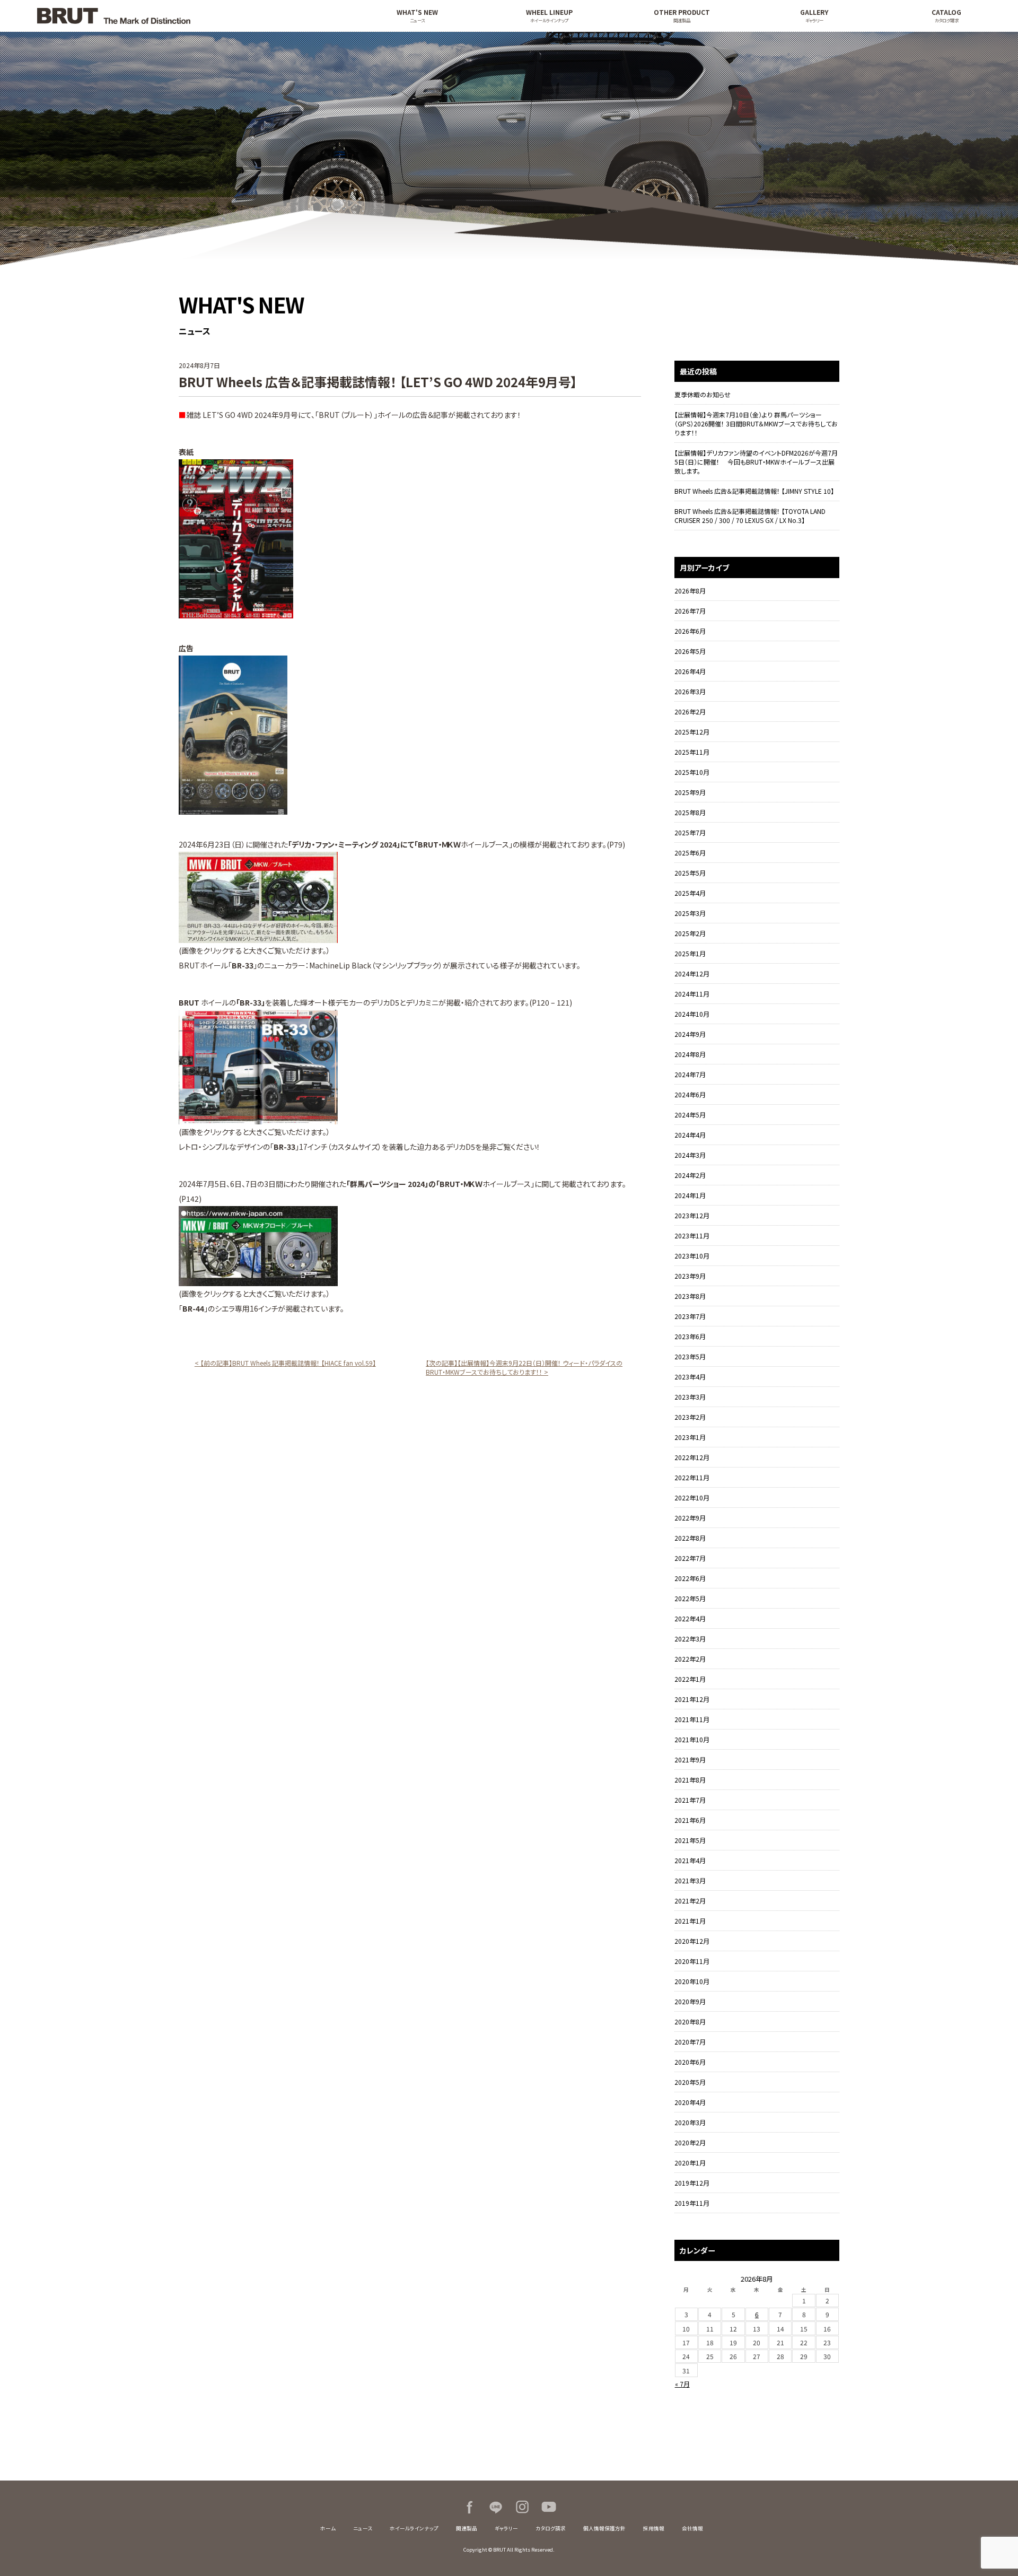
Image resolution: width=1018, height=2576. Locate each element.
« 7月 (682, 2384)
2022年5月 (690, 1598)
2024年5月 (690, 1115)
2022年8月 (690, 1538)
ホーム (328, 2528)
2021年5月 (690, 1840)
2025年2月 (690, 933)
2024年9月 (690, 1034)
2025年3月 (690, 913)
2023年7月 (690, 1316)
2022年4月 (690, 1618)
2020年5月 (690, 2082)
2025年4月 (690, 893)
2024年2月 (690, 1175)
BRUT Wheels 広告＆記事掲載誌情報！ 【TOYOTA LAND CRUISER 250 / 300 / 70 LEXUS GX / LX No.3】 (750, 516)
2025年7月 (690, 832)
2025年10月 (692, 772)
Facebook (469, 2507)
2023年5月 (690, 1356)
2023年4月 (690, 1377)
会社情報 (692, 2528)
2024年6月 (690, 1094)
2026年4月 (690, 671)
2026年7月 (690, 611)
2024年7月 (690, 1074)
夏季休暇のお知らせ (703, 394)
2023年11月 (692, 1235)
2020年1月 (690, 2163)
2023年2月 (690, 1417)
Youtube (549, 2507)
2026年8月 (690, 591)
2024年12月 (692, 973)
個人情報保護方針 (604, 2528)
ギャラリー (506, 2528)
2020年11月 (692, 1961)
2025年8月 (690, 812)
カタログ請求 (551, 2528)
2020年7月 (690, 2042)
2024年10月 (692, 1014)
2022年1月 (690, 1679)
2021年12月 (692, 1699)
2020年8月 (690, 2021)
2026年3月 (690, 691)
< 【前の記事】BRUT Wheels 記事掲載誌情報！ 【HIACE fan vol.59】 (285, 1363)
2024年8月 (690, 1054)
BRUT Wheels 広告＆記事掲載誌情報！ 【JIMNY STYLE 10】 (754, 491)
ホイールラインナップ (414, 2528)
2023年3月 (690, 1397)
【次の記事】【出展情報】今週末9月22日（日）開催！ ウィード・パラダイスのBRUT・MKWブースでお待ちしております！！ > (524, 1367)
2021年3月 (690, 1880)
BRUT (183, 16)
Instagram (522, 2507)
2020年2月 (690, 2142)
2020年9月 (690, 2001)
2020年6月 (690, 2062)
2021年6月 (690, 1820)
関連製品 (467, 2528)
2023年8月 (690, 1296)
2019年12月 (692, 2183)
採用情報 (654, 2528)
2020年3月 (690, 2122)
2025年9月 (690, 792)
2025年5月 (690, 873)
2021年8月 (690, 1780)
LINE (496, 2507)
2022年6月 (690, 1578)
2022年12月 (692, 1457)
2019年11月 (692, 2203)
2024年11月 (692, 994)
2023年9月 (690, 1276)
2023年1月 (690, 1437)
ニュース (363, 2528)
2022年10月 (692, 1497)
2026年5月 (690, 651)
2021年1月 (690, 1921)
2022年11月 (692, 1477)
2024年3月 (690, 1155)
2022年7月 (690, 1558)
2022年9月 (690, 1518)
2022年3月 (690, 1639)
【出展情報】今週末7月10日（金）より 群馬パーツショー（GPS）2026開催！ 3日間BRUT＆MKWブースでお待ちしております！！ (756, 423)
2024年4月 (690, 1135)
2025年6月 (690, 853)
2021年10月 (692, 1739)
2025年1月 (690, 953)
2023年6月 (690, 1336)
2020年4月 (690, 2102)
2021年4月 (690, 1860)
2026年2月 (690, 711)
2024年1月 (690, 1195)
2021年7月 (690, 1800)
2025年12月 (692, 732)
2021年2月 (690, 1901)
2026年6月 (690, 631)
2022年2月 (690, 1659)
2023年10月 (692, 1256)
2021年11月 (692, 1719)
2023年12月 (692, 1215)
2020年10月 (692, 1981)
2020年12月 (692, 1941)
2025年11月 (692, 752)
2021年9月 (690, 1759)
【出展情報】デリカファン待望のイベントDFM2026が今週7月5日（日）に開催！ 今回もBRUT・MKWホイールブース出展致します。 (756, 462)
